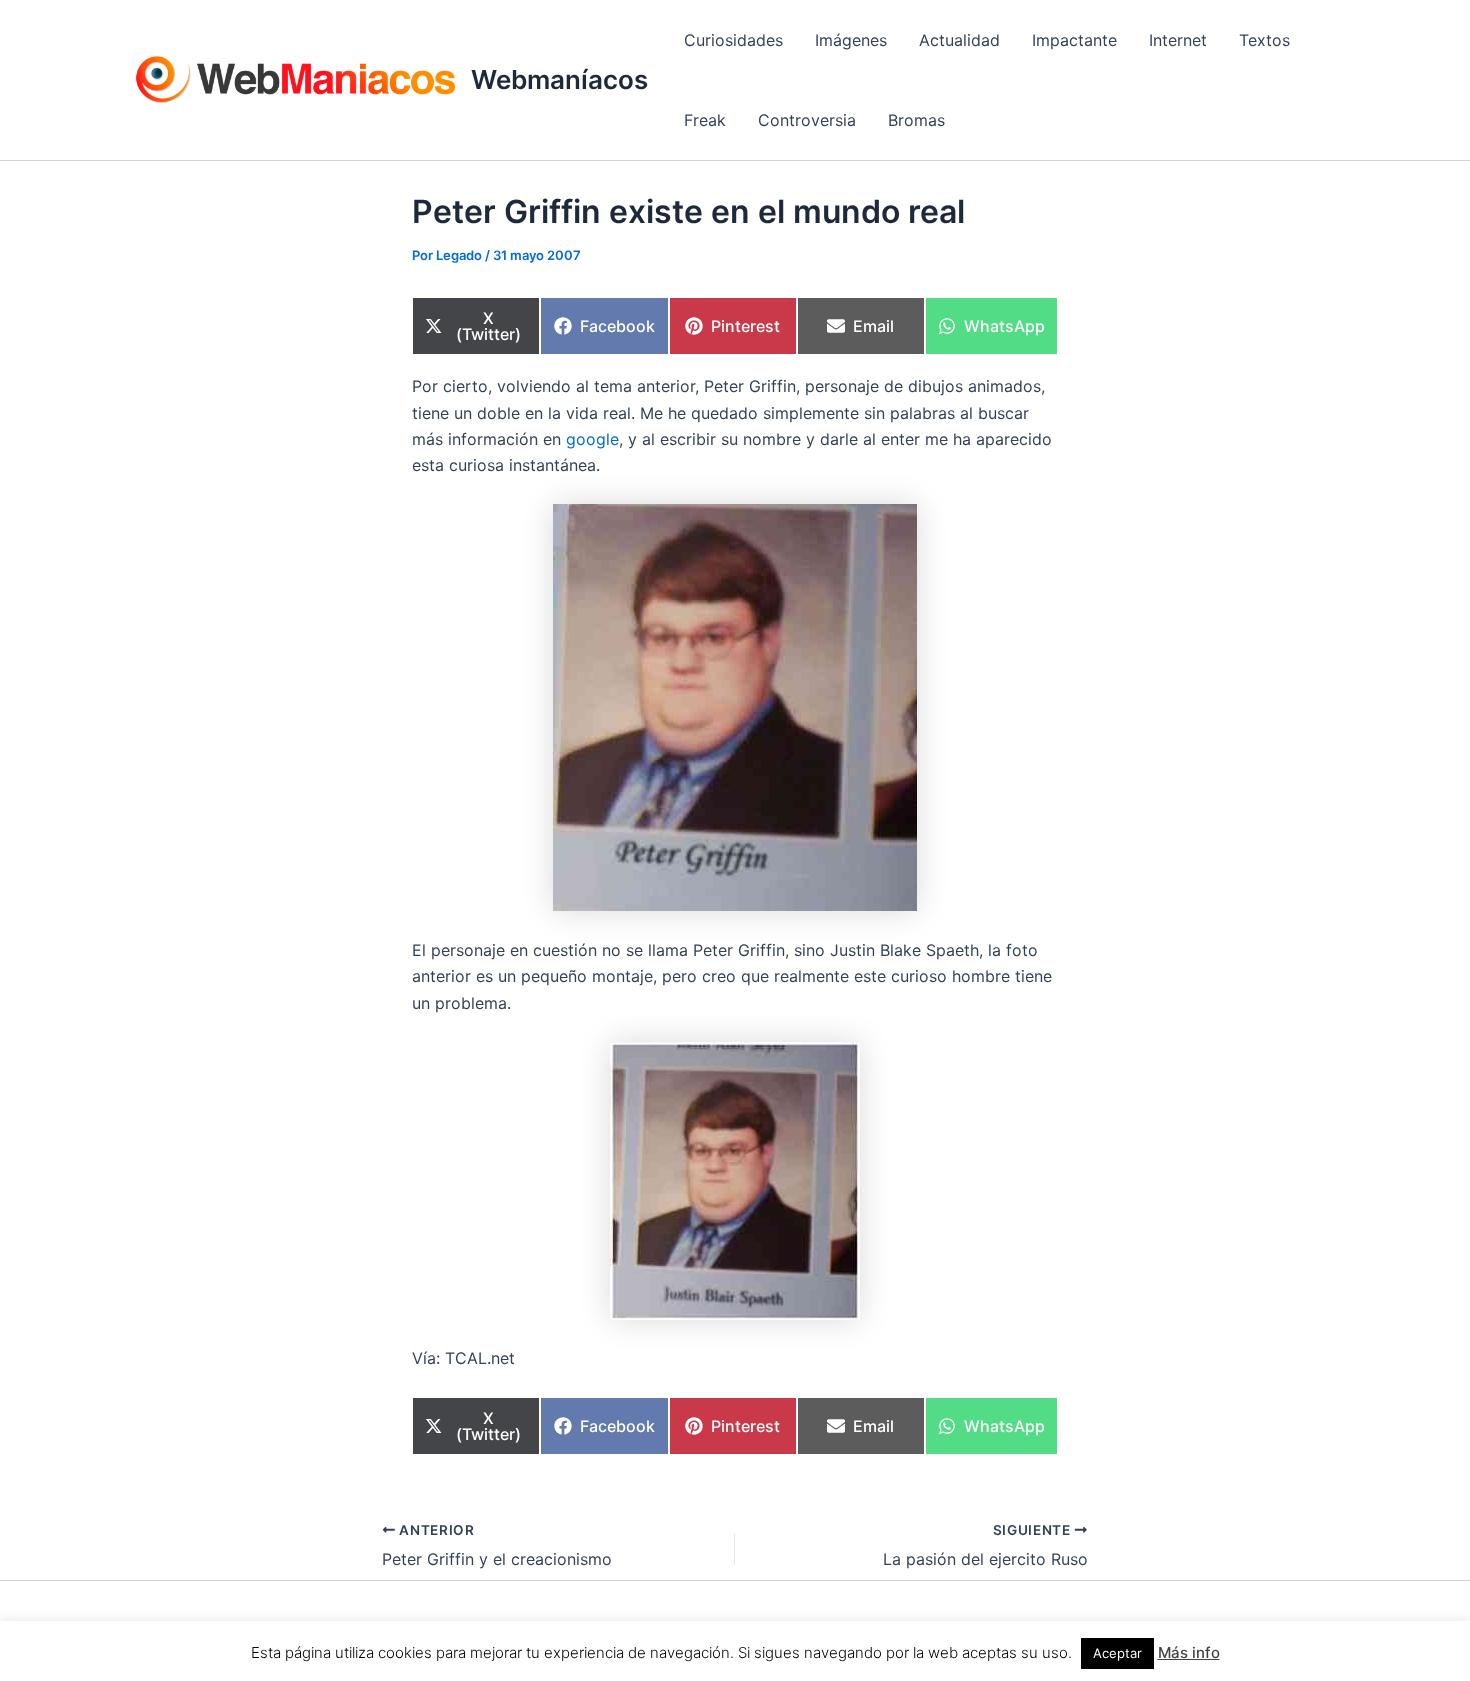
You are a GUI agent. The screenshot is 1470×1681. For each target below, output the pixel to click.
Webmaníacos (559, 79)
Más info (1189, 1652)
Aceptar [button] (1117, 1653)
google (592, 439)
